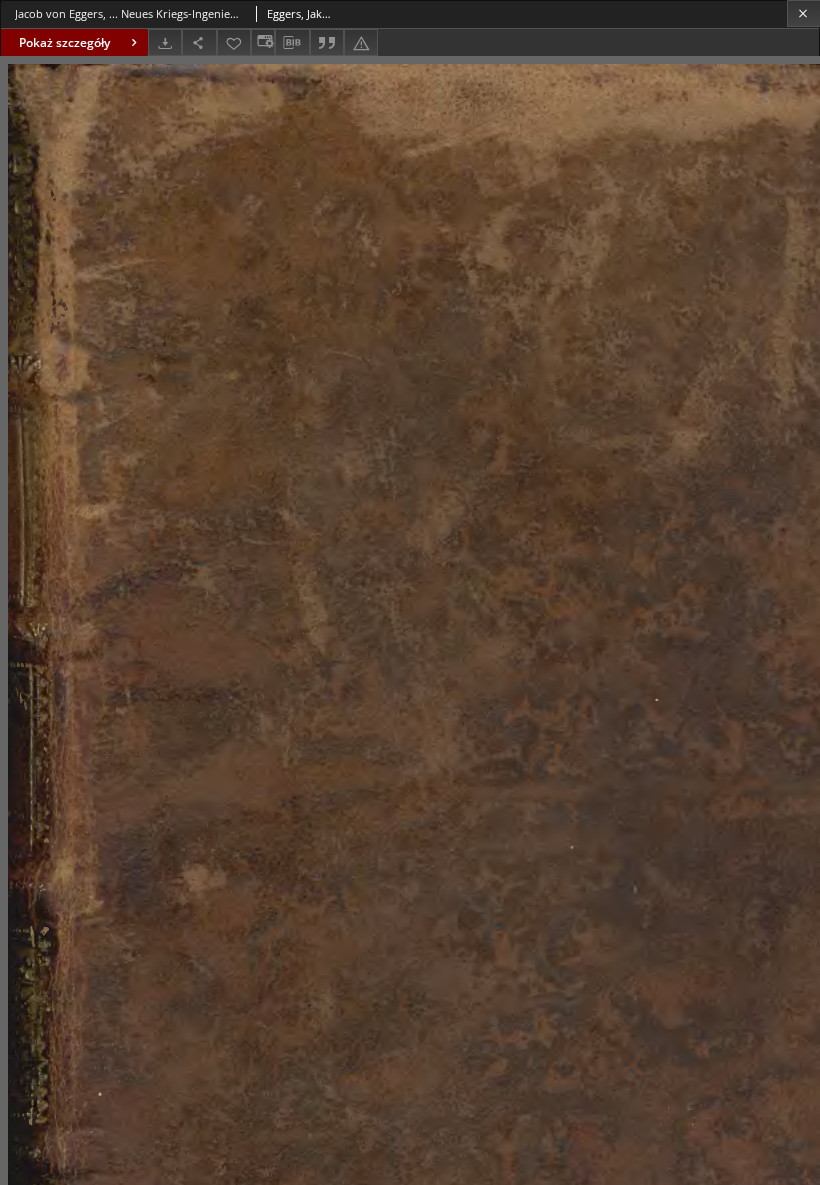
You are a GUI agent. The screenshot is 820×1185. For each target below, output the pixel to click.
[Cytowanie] (327, 42)
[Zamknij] (803, 13)
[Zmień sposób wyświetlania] (263, 42)
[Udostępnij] (199, 42)
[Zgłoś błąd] (361, 42)
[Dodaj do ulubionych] (234, 42)
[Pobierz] (165, 42)
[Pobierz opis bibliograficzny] (292, 43)
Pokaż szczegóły (64, 42)
